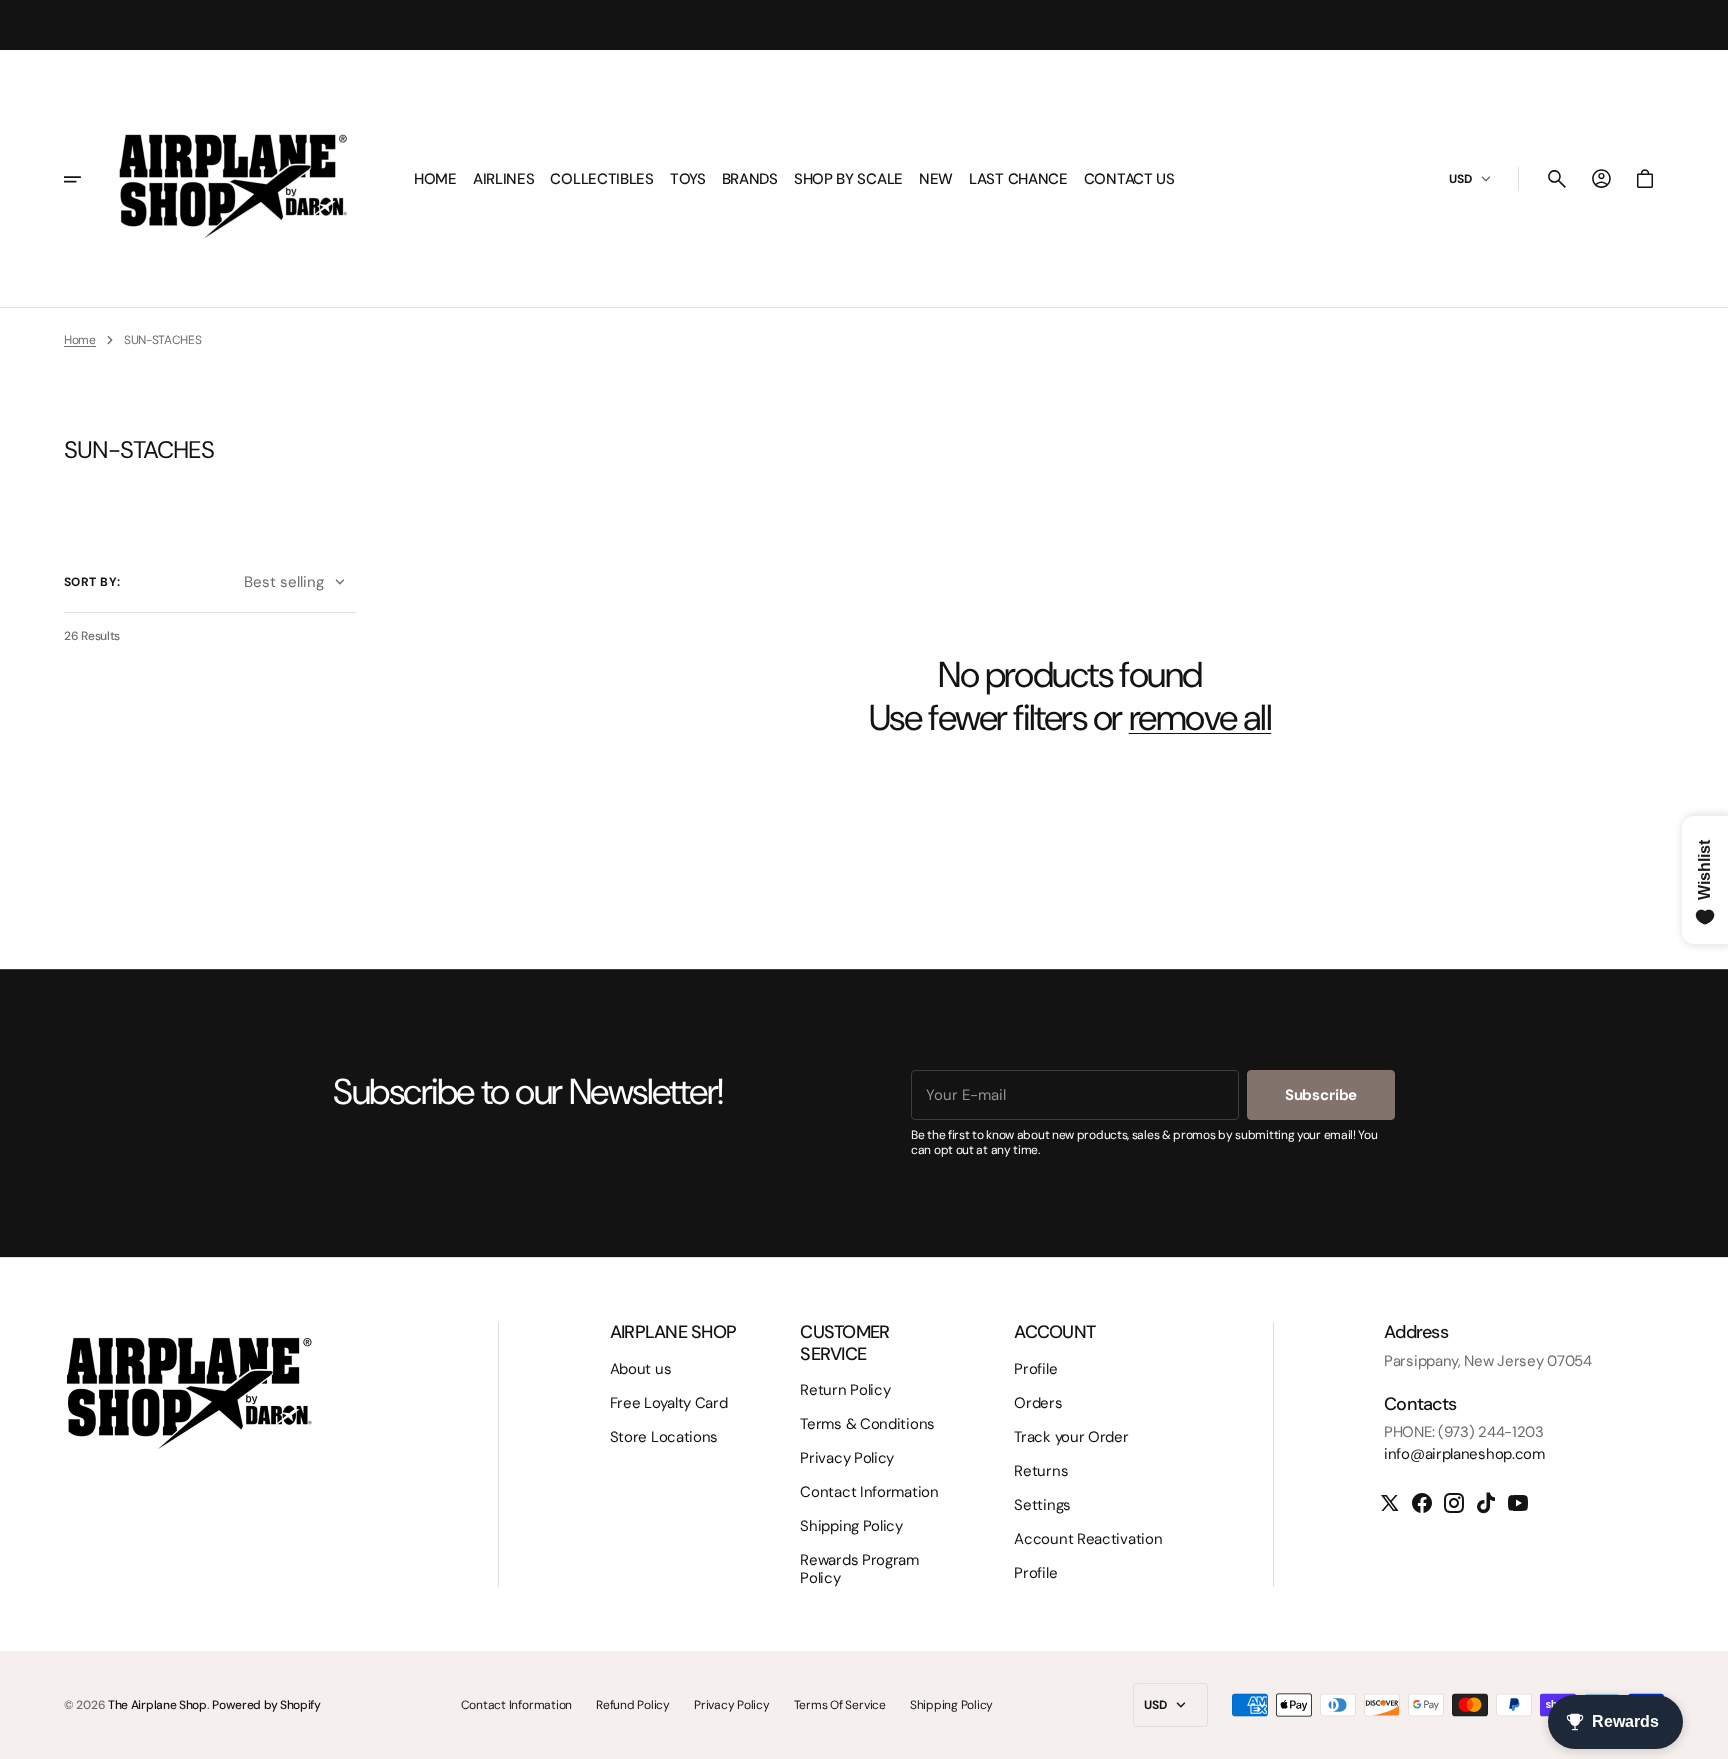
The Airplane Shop (157, 1705)
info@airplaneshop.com (1464, 1454)
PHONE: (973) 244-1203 (1464, 1432)
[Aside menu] (86, 179)
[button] (1557, 179)
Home (80, 340)
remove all (1200, 717)
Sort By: (92, 582)
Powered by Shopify (266, 1705)
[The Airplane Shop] (233, 179)
